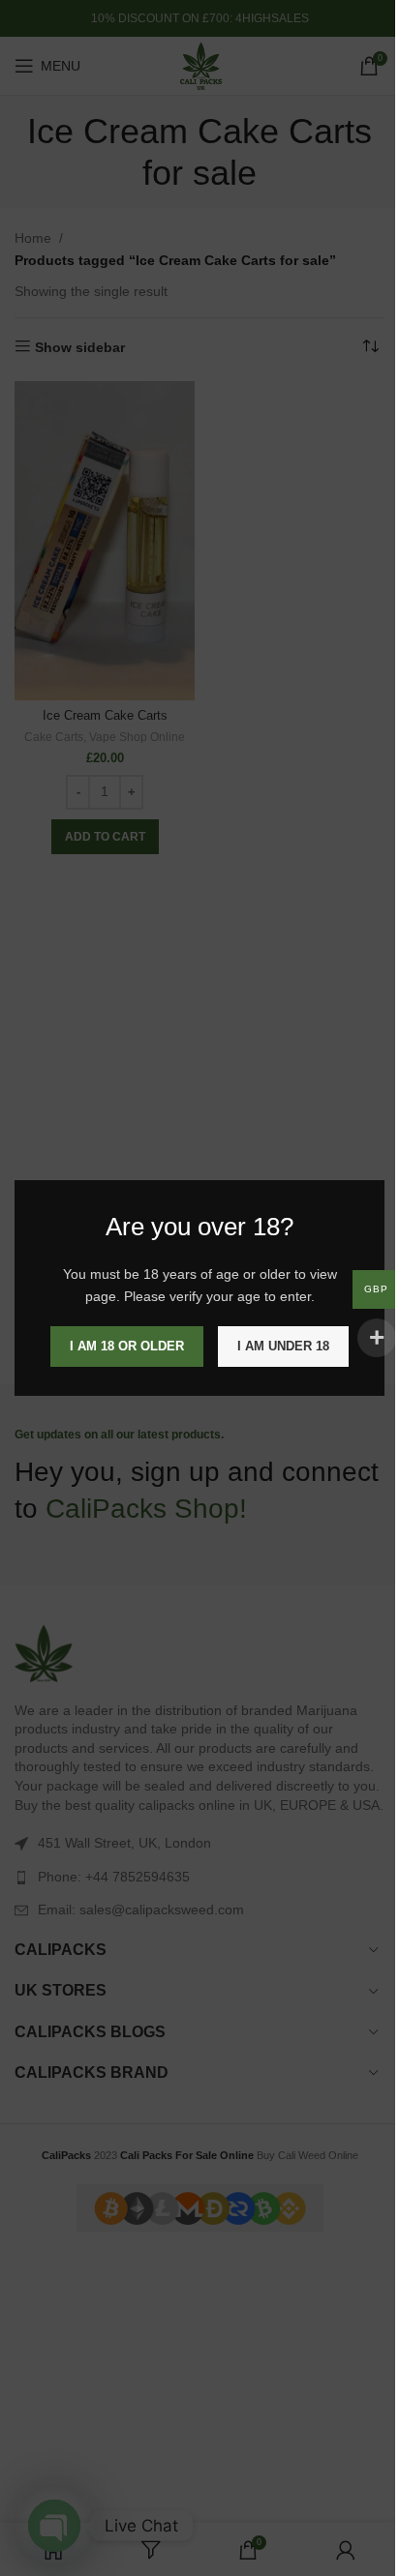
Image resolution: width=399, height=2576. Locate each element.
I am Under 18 (283, 1346)
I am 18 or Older (127, 1346)
